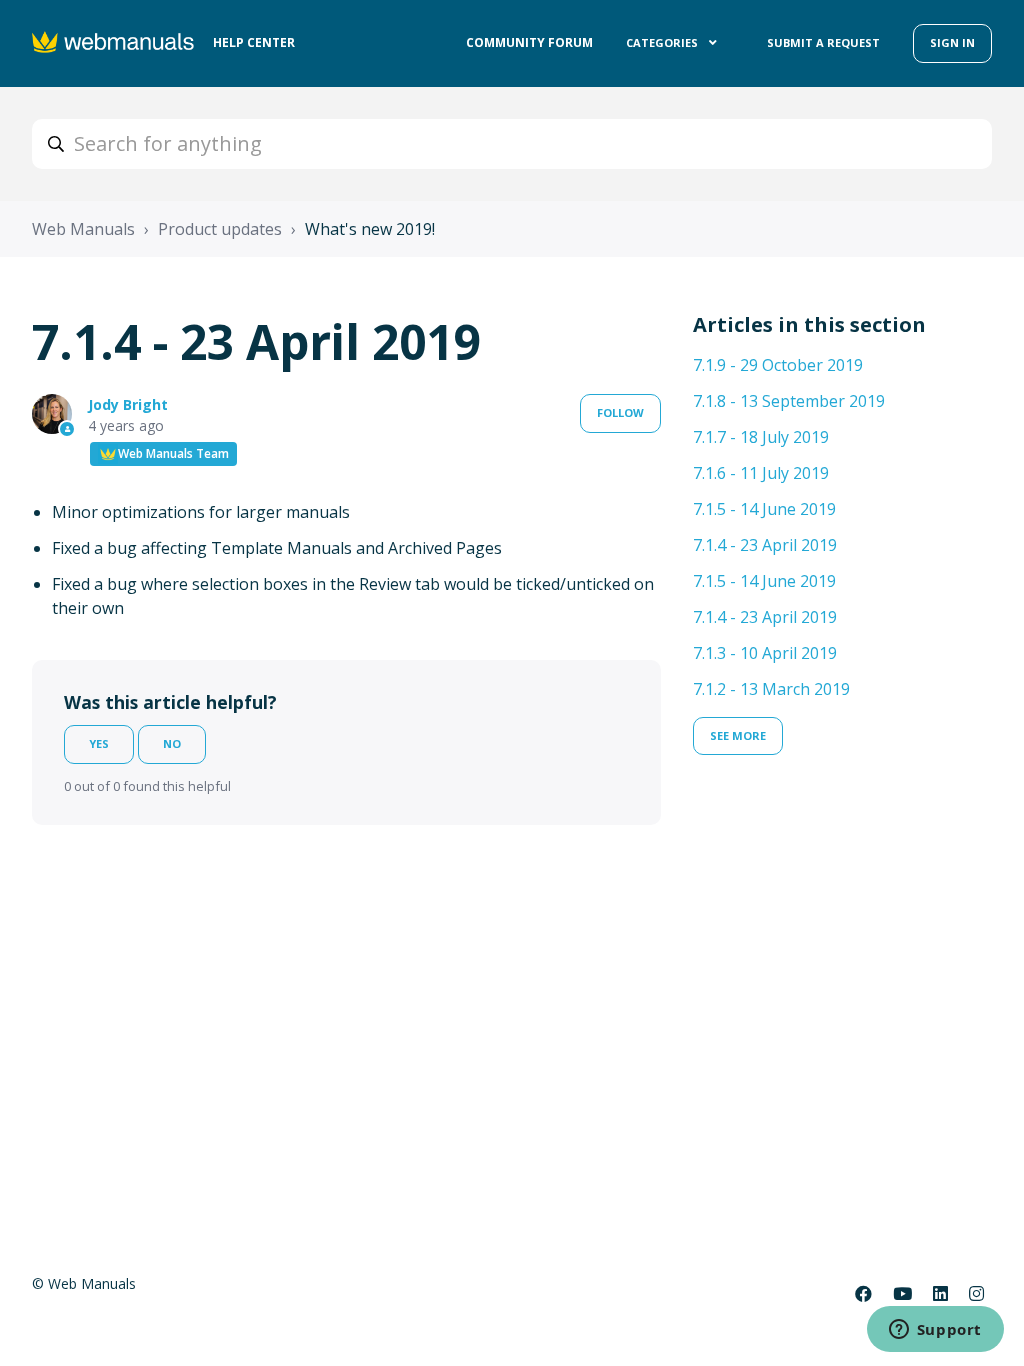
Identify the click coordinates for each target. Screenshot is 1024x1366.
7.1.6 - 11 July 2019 (761, 473)
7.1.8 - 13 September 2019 (789, 401)
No (172, 743)
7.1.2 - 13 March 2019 (771, 689)
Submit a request (823, 42)
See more (738, 735)
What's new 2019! (370, 229)
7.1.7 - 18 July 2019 (761, 437)
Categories (663, 42)
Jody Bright (128, 404)
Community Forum (529, 42)
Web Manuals (83, 229)
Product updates (220, 229)
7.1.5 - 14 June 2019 (764, 509)
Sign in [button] (952, 42)
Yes (99, 743)
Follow (620, 412)
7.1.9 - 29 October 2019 (778, 365)
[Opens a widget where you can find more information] (935, 1331)
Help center (254, 42)
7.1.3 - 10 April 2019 (765, 653)
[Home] (114, 43)
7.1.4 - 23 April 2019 (765, 545)
